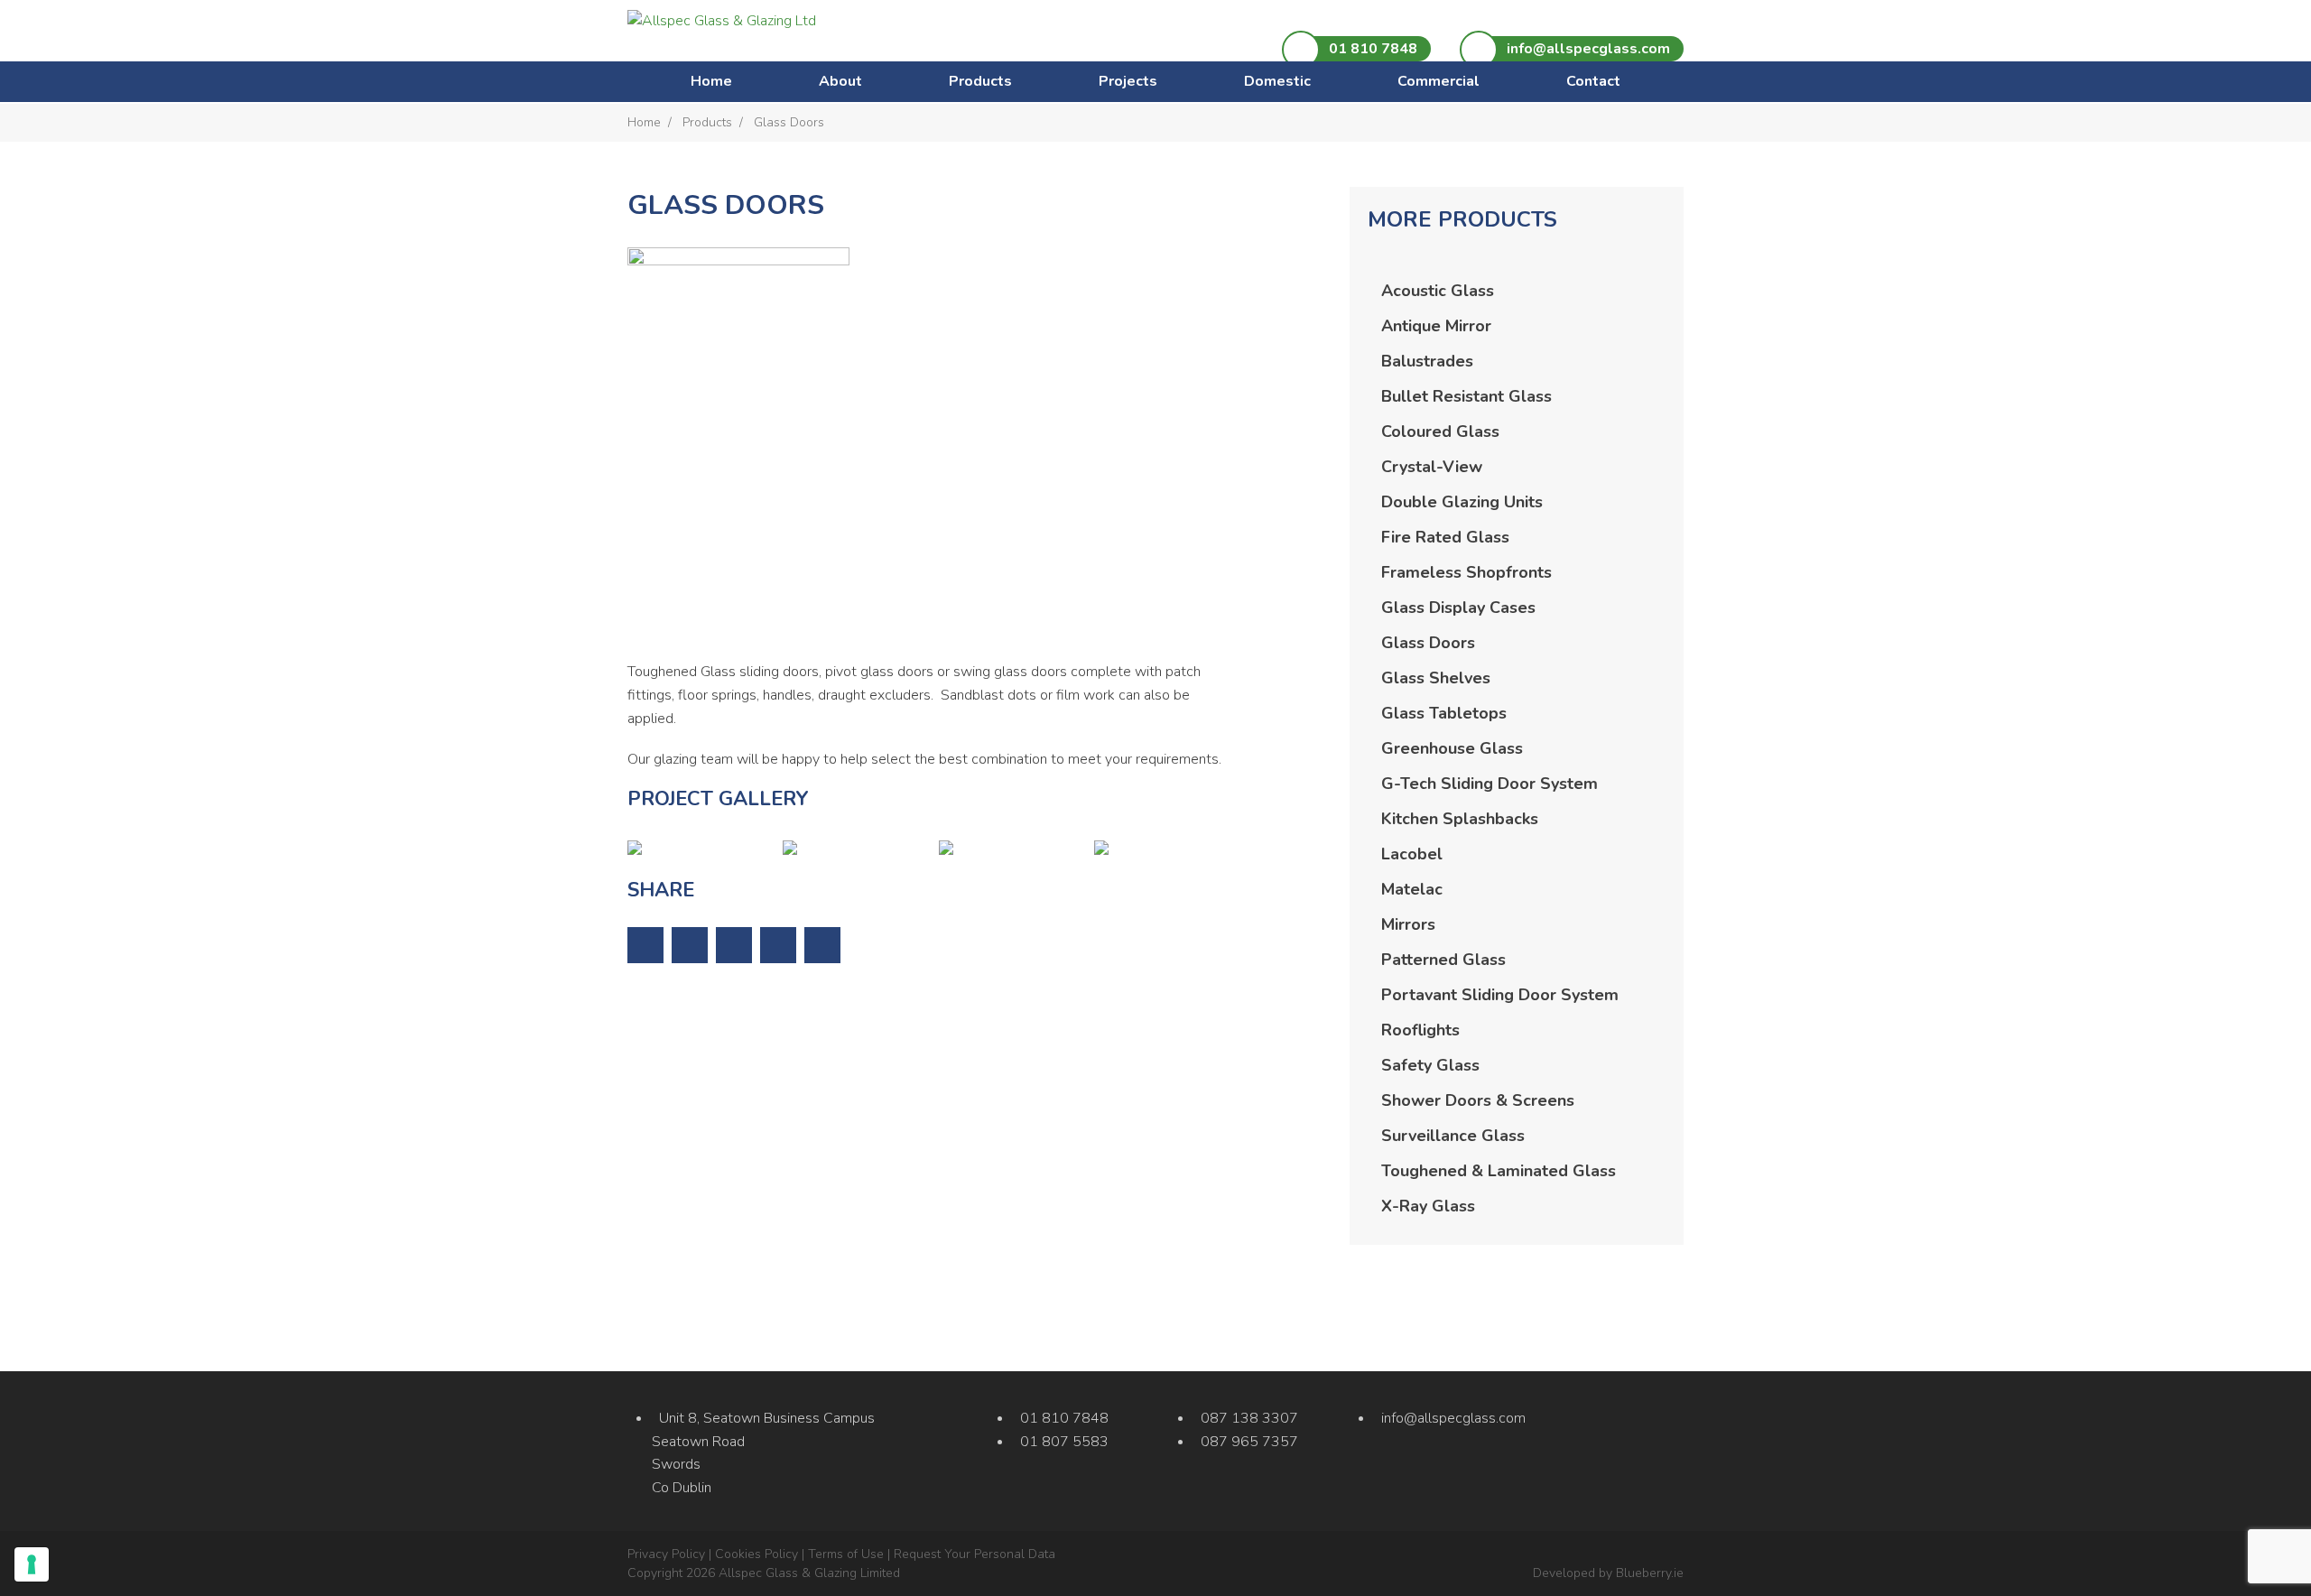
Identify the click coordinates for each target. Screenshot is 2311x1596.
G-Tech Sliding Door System (1490, 784)
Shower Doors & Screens (1478, 1100)
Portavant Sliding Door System (1500, 995)
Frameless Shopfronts (1466, 572)
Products (980, 81)
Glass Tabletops (1444, 713)
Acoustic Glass (1438, 291)
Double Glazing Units (1462, 502)
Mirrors (1408, 924)
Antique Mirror (1436, 326)
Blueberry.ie (1650, 1573)
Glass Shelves (1436, 678)
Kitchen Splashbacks (1460, 819)
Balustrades (1427, 361)
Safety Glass (1430, 1065)
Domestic (1277, 81)
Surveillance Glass (1453, 1136)
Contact (1593, 81)
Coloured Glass (1440, 431)
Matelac (1412, 889)
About (840, 81)
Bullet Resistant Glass (1466, 396)
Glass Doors (1428, 643)
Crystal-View (1432, 467)
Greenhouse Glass (1452, 748)
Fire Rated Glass (1445, 537)
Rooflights (1420, 1030)
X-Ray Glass (1428, 1206)
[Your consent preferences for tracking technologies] (32, 1564)
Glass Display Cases (1458, 608)
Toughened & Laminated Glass (1499, 1171)
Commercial (1439, 81)
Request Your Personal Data (975, 1554)
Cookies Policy (756, 1554)
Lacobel (1412, 854)
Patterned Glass (1443, 960)
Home (711, 81)
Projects (1128, 81)
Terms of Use (846, 1554)
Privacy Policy (666, 1554)
